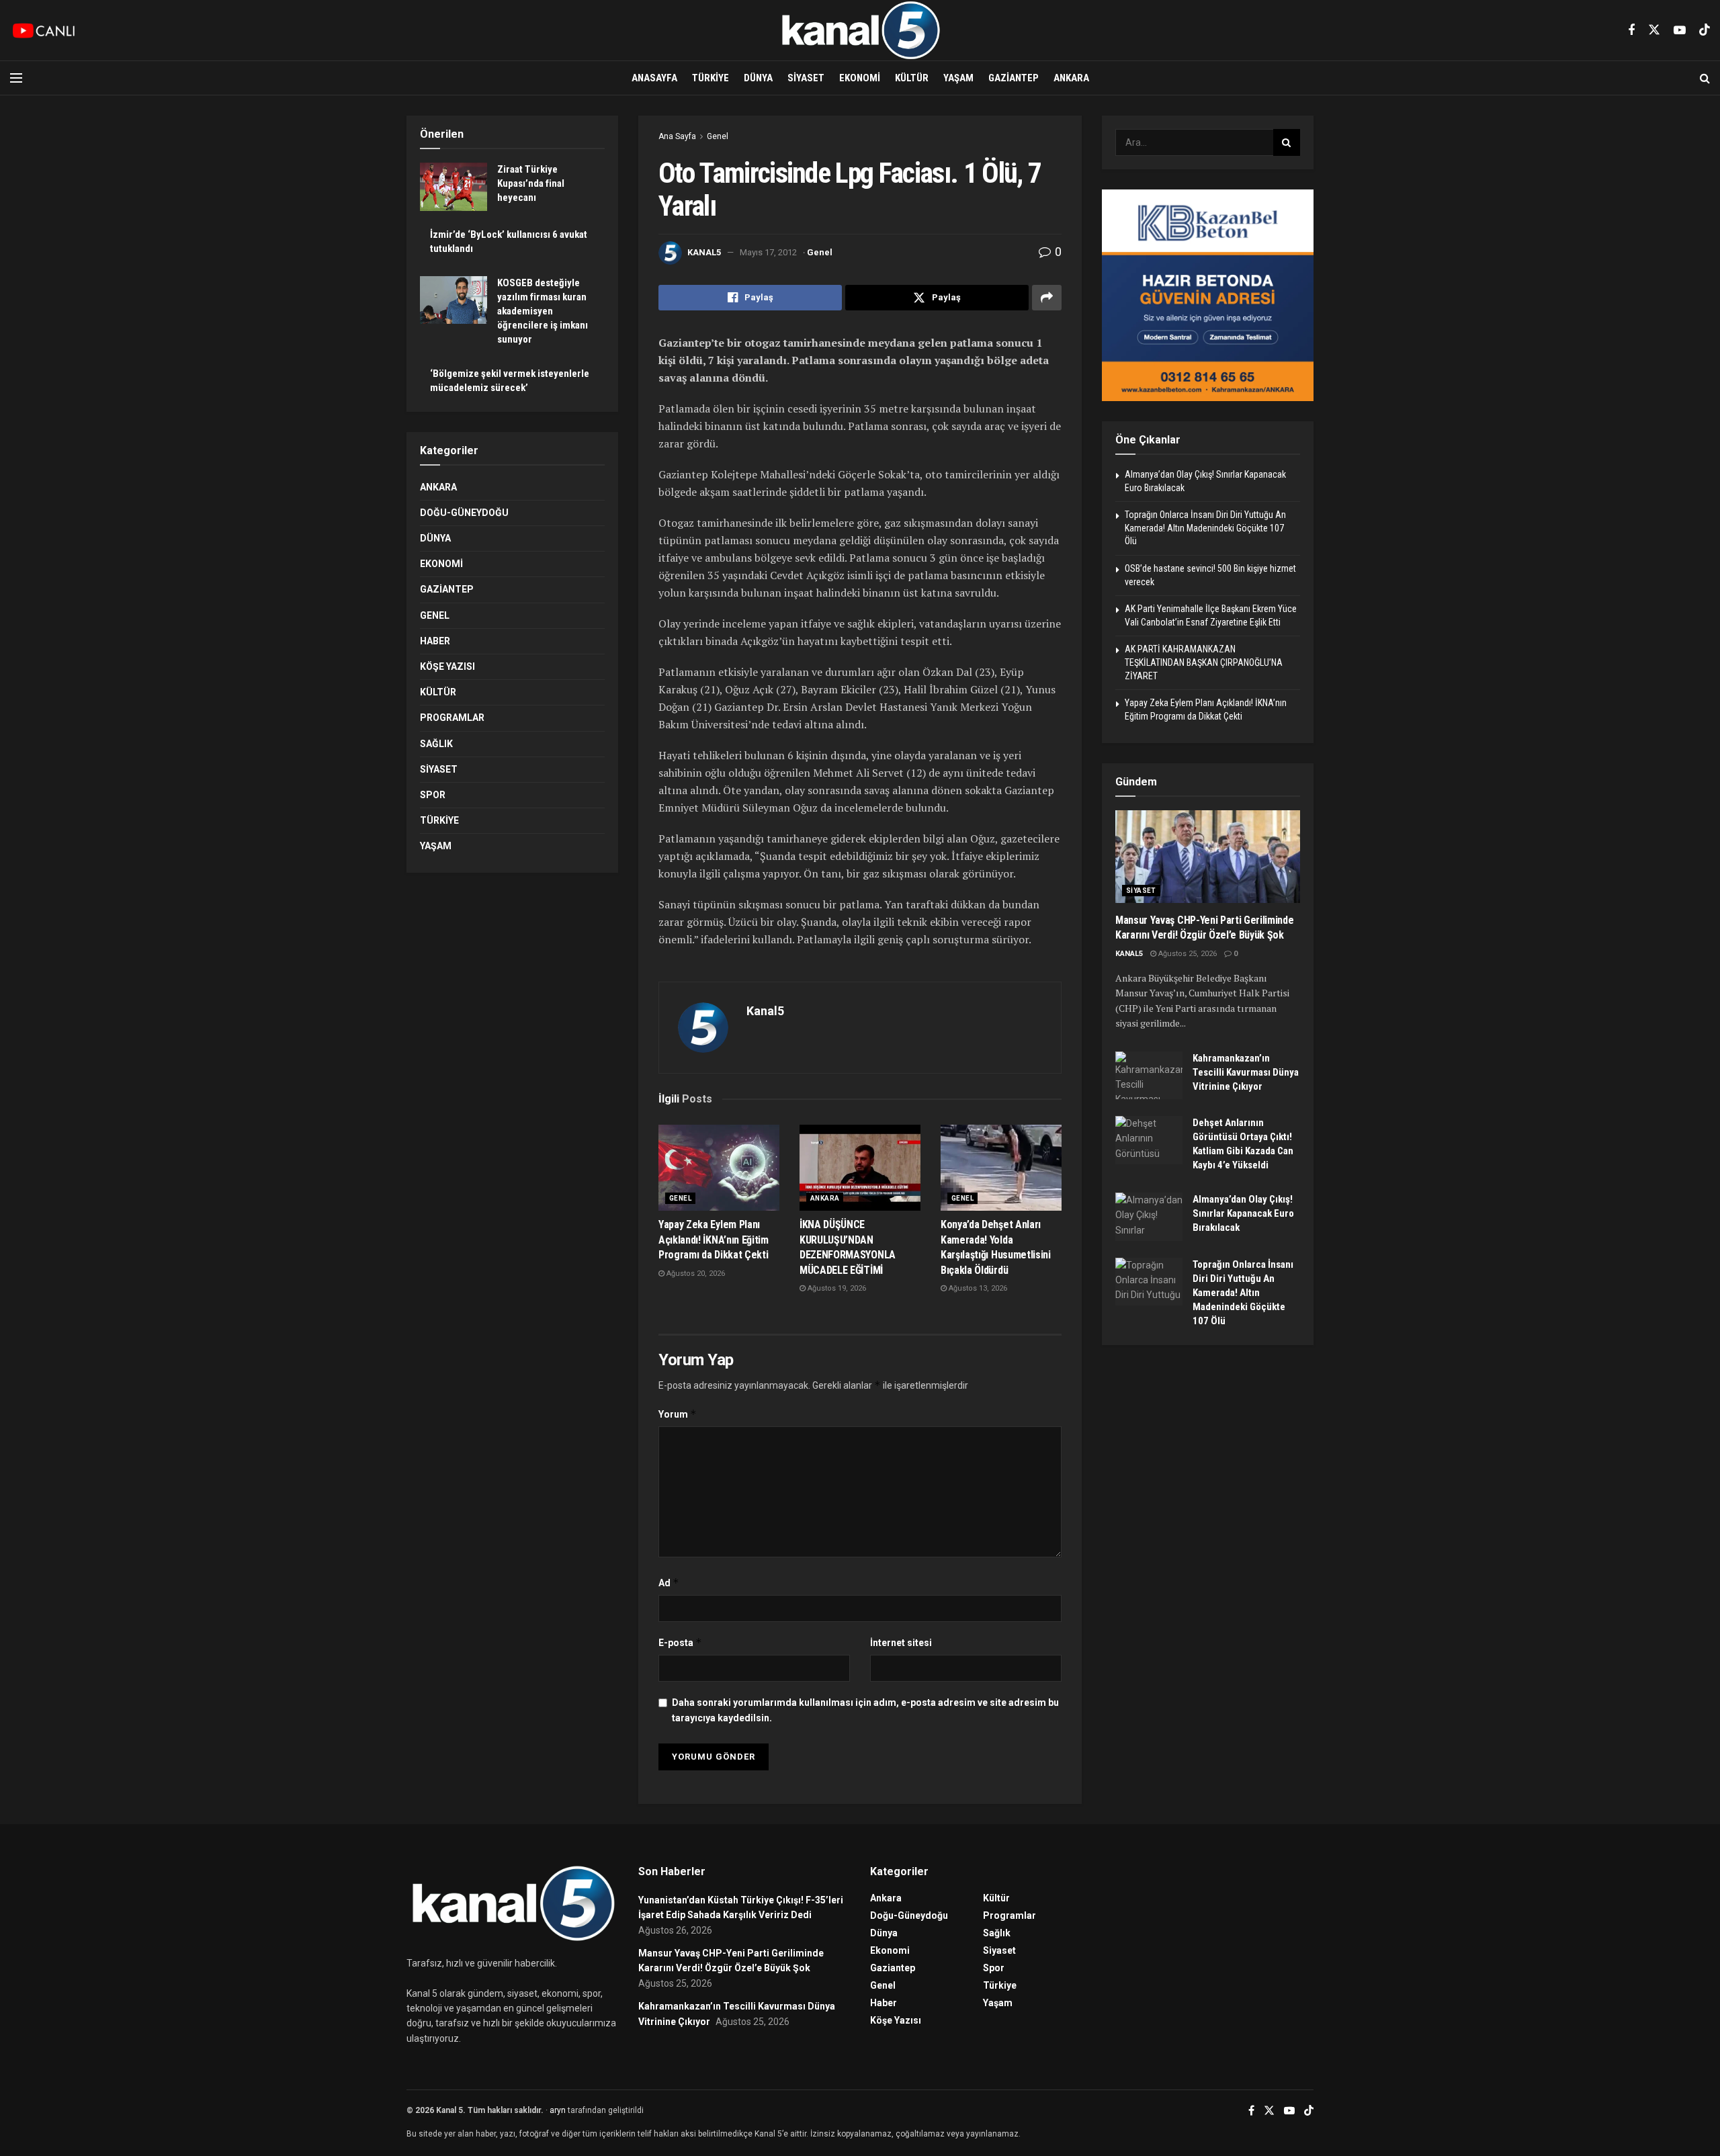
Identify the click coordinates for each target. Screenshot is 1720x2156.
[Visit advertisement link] (1208, 295)
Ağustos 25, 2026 (1187, 954)
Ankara (1071, 78)
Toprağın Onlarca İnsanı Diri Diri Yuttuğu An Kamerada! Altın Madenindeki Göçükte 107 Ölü (1205, 528)
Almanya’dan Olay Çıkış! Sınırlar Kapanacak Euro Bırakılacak (1243, 1213)
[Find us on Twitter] (1654, 30)
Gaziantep (1014, 78)
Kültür (912, 78)
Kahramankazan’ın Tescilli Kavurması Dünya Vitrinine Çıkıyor (1246, 1072)
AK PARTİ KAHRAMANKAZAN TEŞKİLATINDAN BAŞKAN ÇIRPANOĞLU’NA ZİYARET (1204, 662)
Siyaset (806, 78)
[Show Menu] (16, 78)
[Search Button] (1705, 78)
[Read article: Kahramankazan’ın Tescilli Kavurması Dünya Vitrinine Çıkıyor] (1149, 1076)
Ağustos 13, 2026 (977, 1288)
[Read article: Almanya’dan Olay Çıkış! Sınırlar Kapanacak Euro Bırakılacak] (1149, 1217)
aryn (558, 2110)
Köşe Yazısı (447, 666)
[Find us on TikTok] (1705, 30)
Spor (433, 795)
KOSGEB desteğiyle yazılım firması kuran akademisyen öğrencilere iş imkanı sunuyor (543, 311)
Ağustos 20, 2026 (695, 1274)
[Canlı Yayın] (44, 30)
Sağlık (436, 744)
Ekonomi (860, 78)
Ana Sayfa (677, 136)
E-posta (680, 1642)
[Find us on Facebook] (1631, 31)
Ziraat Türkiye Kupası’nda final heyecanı (531, 183)
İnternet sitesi (901, 1643)
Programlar (452, 718)
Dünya (758, 78)
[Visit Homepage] (860, 30)
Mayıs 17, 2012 (768, 252)
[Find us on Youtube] (1680, 31)
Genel (718, 136)
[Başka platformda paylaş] (1047, 298)
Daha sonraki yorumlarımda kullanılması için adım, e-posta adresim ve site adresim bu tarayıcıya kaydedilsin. (865, 1710)
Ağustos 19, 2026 (836, 1288)
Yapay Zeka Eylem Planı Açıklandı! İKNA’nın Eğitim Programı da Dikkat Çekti (714, 1240)
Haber (435, 641)
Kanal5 (704, 252)
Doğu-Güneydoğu (464, 513)
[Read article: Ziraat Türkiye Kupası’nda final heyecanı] (454, 187)
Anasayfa (654, 78)
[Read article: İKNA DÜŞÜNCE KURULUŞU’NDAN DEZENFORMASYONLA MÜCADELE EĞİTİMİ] (860, 1168)
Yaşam (958, 78)
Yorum (678, 1414)
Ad (669, 1583)
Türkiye (711, 78)
